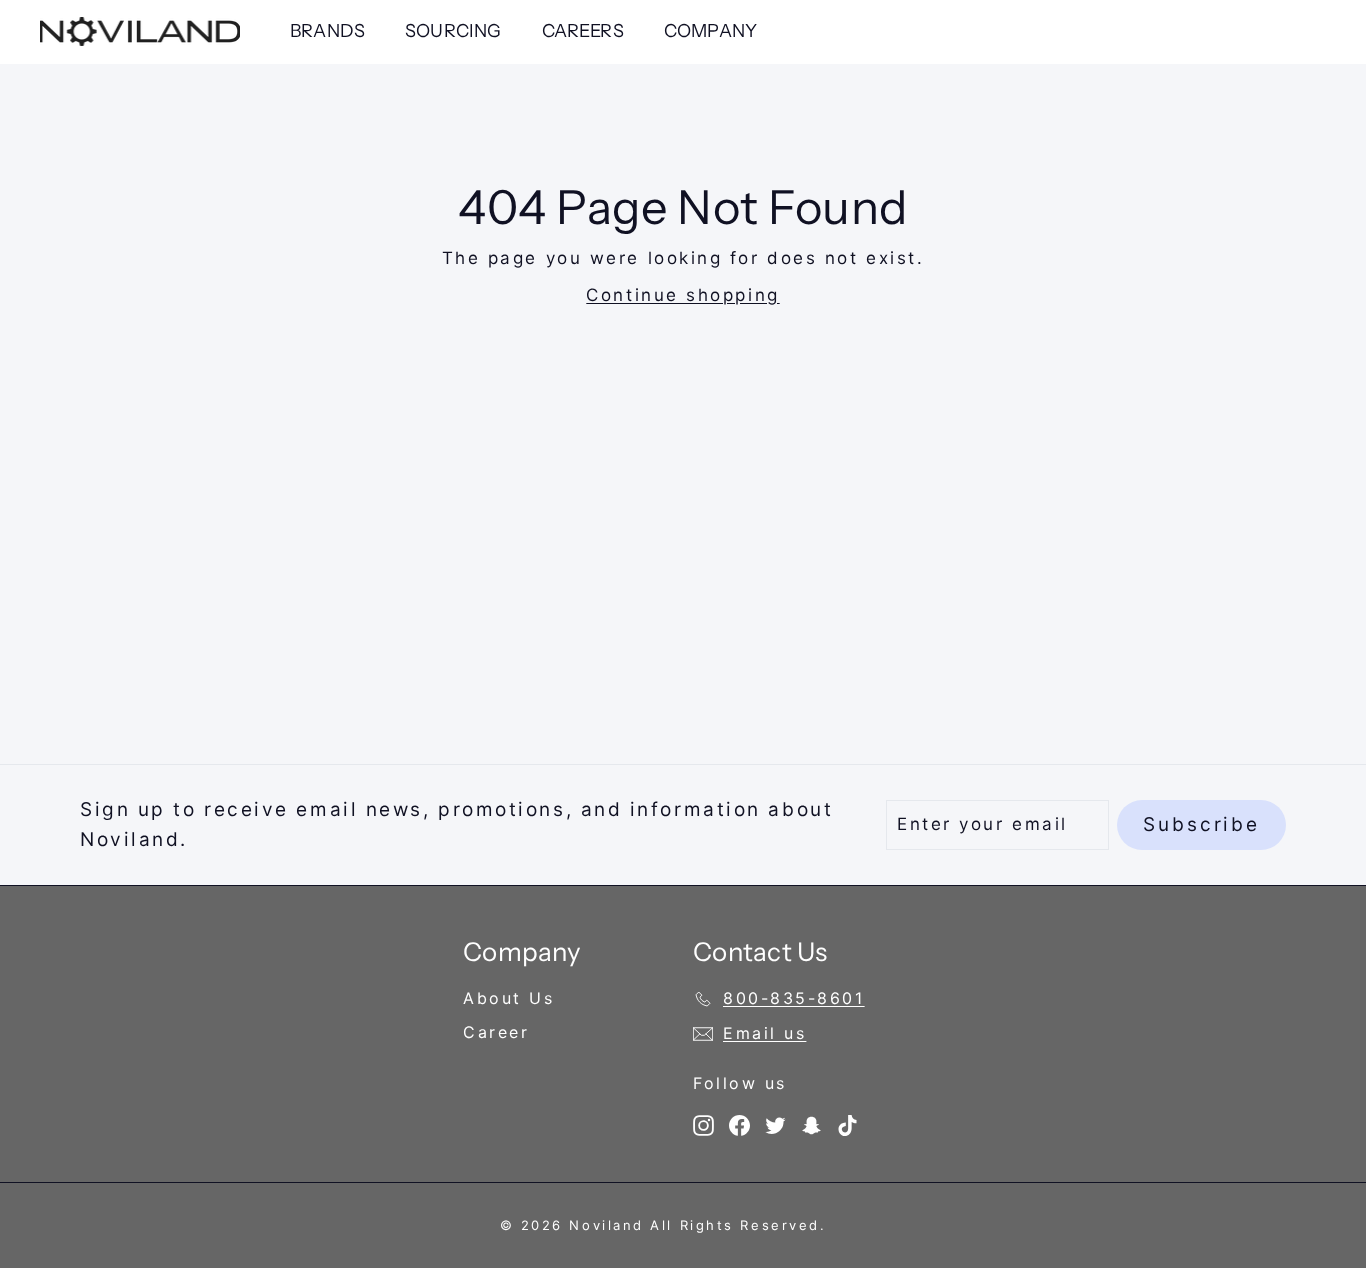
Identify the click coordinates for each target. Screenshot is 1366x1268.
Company (710, 31)
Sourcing (453, 31)
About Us (508, 998)
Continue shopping (682, 295)
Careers (583, 31)
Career (496, 1032)
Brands (327, 31)
